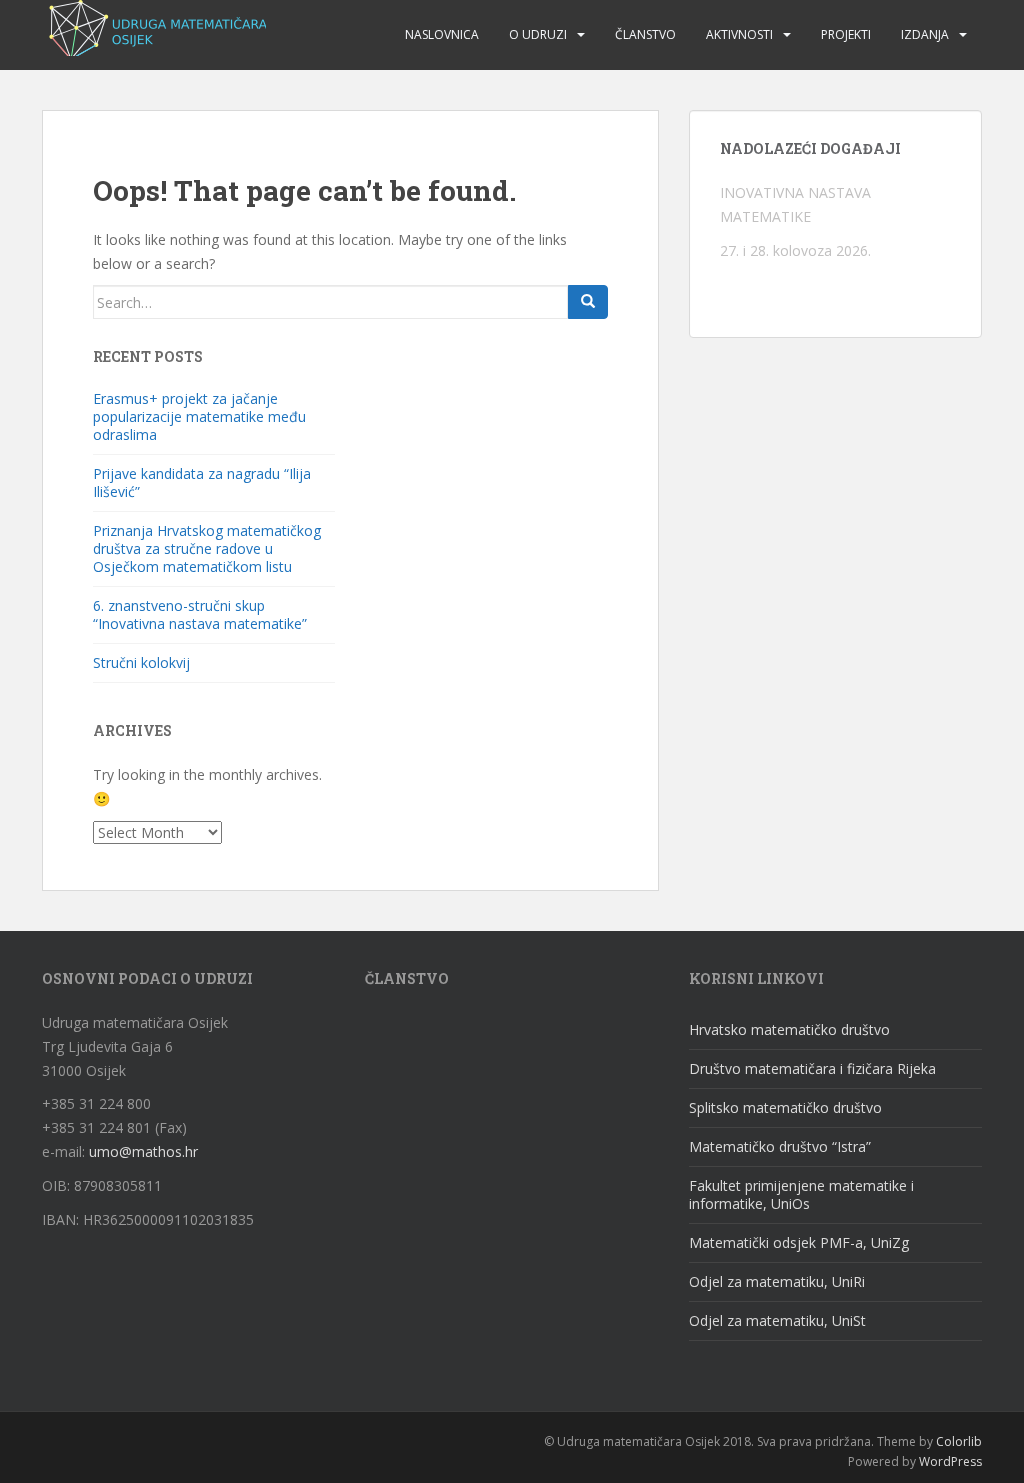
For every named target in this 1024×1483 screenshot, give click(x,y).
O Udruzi (538, 34)
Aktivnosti (739, 34)
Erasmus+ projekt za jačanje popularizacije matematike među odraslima (199, 416)
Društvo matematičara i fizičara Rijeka (812, 1068)
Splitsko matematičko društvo (785, 1107)
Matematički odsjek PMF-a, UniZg (799, 1242)
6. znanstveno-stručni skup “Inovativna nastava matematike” (200, 614)
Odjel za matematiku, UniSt (777, 1320)
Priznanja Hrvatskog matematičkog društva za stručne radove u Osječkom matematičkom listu (207, 548)
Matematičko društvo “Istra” (780, 1146)
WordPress (950, 1461)
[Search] (588, 302)
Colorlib (959, 1441)
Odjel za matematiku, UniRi (777, 1281)
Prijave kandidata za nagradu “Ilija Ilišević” (202, 482)
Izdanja (925, 34)
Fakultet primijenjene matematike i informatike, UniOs (801, 1194)
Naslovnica (442, 34)
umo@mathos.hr (143, 1151)
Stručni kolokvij (141, 662)
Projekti (846, 34)
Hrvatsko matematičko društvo (789, 1029)
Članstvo (645, 34)
